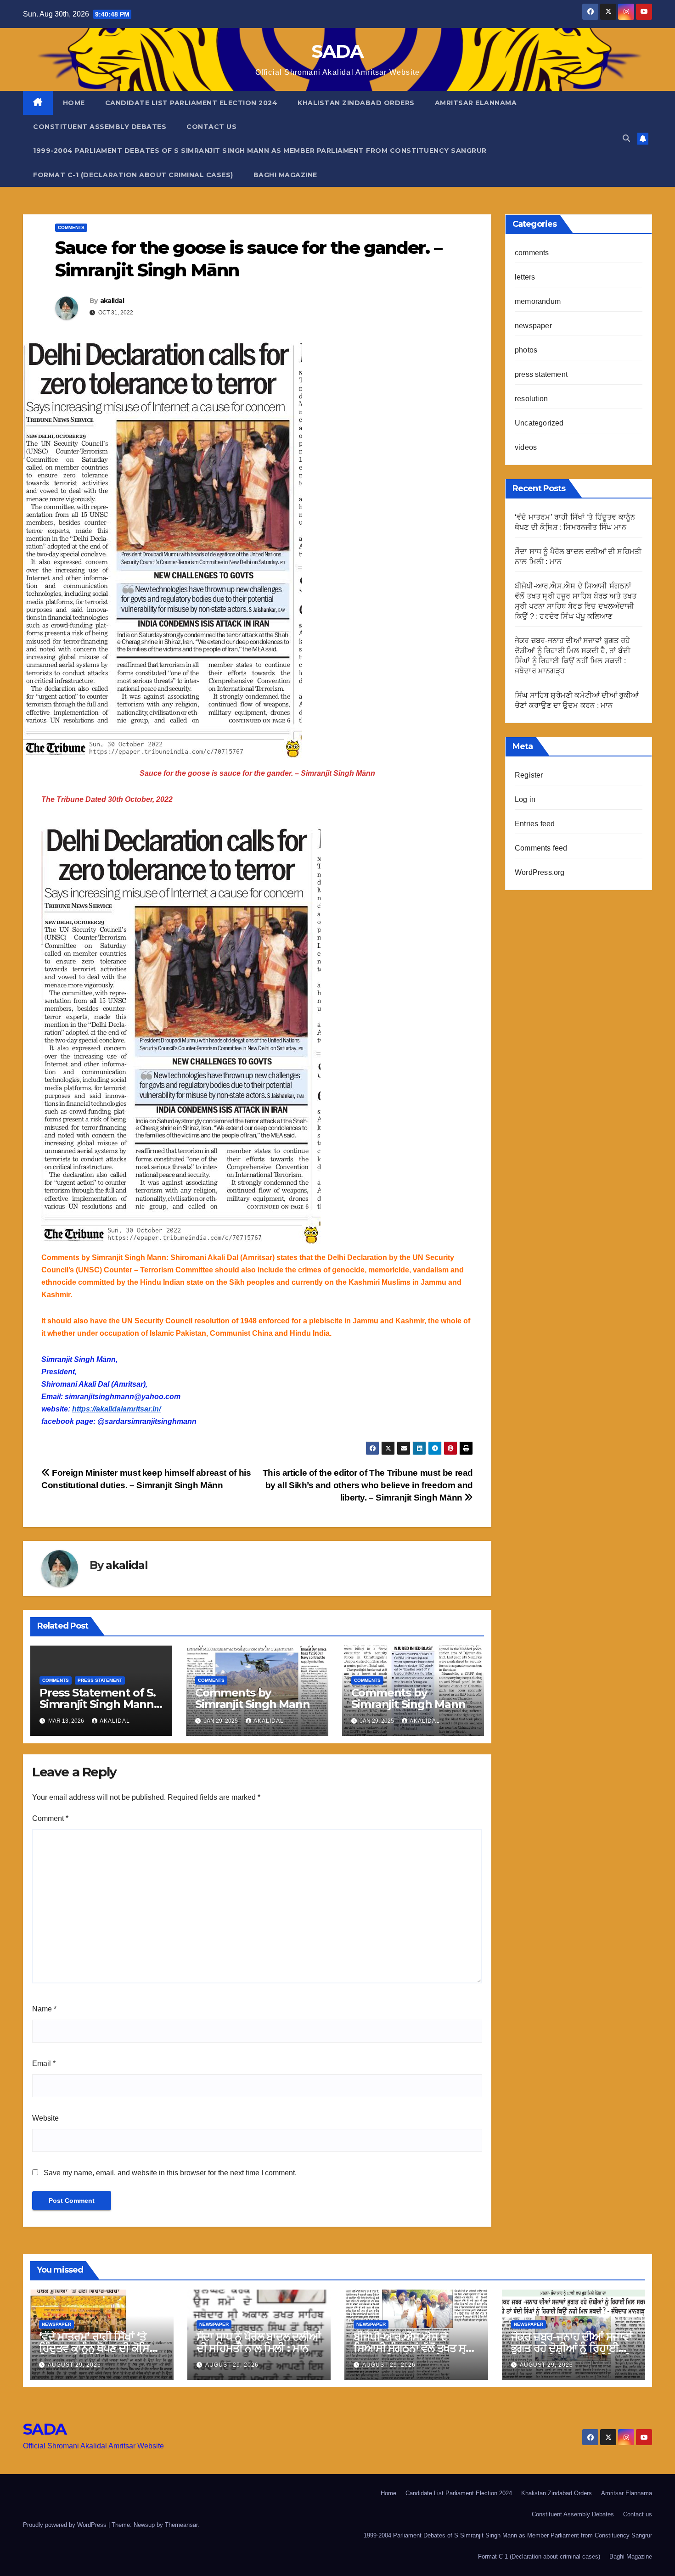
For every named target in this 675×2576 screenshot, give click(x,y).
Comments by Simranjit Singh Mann (252, 1698)
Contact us (211, 127)
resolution (531, 399)
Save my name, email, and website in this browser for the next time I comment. (170, 2173)
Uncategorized (539, 423)
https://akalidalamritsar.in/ (116, 1409)
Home (74, 103)
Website (45, 2118)
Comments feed (541, 848)
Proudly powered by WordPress (66, 2525)
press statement (100, 1680)
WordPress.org (540, 872)
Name (44, 2009)
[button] (626, 138)
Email (44, 2064)
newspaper (533, 326)
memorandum (538, 301)
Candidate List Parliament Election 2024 (191, 103)
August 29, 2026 (74, 2365)
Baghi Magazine (285, 175)
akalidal (112, 301)
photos (526, 350)
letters (525, 277)
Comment (50, 1818)
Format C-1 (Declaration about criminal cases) (133, 175)
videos (526, 447)
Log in (525, 799)
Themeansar (181, 2525)
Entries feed (535, 824)
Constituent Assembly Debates (100, 127)
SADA (337, 51)
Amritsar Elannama (476, 103)
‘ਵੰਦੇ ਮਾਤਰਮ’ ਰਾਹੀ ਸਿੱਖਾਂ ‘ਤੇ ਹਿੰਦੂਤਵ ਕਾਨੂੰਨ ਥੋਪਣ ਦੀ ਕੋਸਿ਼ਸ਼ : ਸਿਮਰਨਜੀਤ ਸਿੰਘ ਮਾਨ (100, 2348)
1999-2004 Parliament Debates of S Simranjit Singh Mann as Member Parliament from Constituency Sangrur (260, 151)
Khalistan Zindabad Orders (356, 103)
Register (529, 775)
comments (71, 227)
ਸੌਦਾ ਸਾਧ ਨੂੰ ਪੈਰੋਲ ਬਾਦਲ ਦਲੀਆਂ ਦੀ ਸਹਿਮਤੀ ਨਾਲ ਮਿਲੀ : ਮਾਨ (259, 2342)
